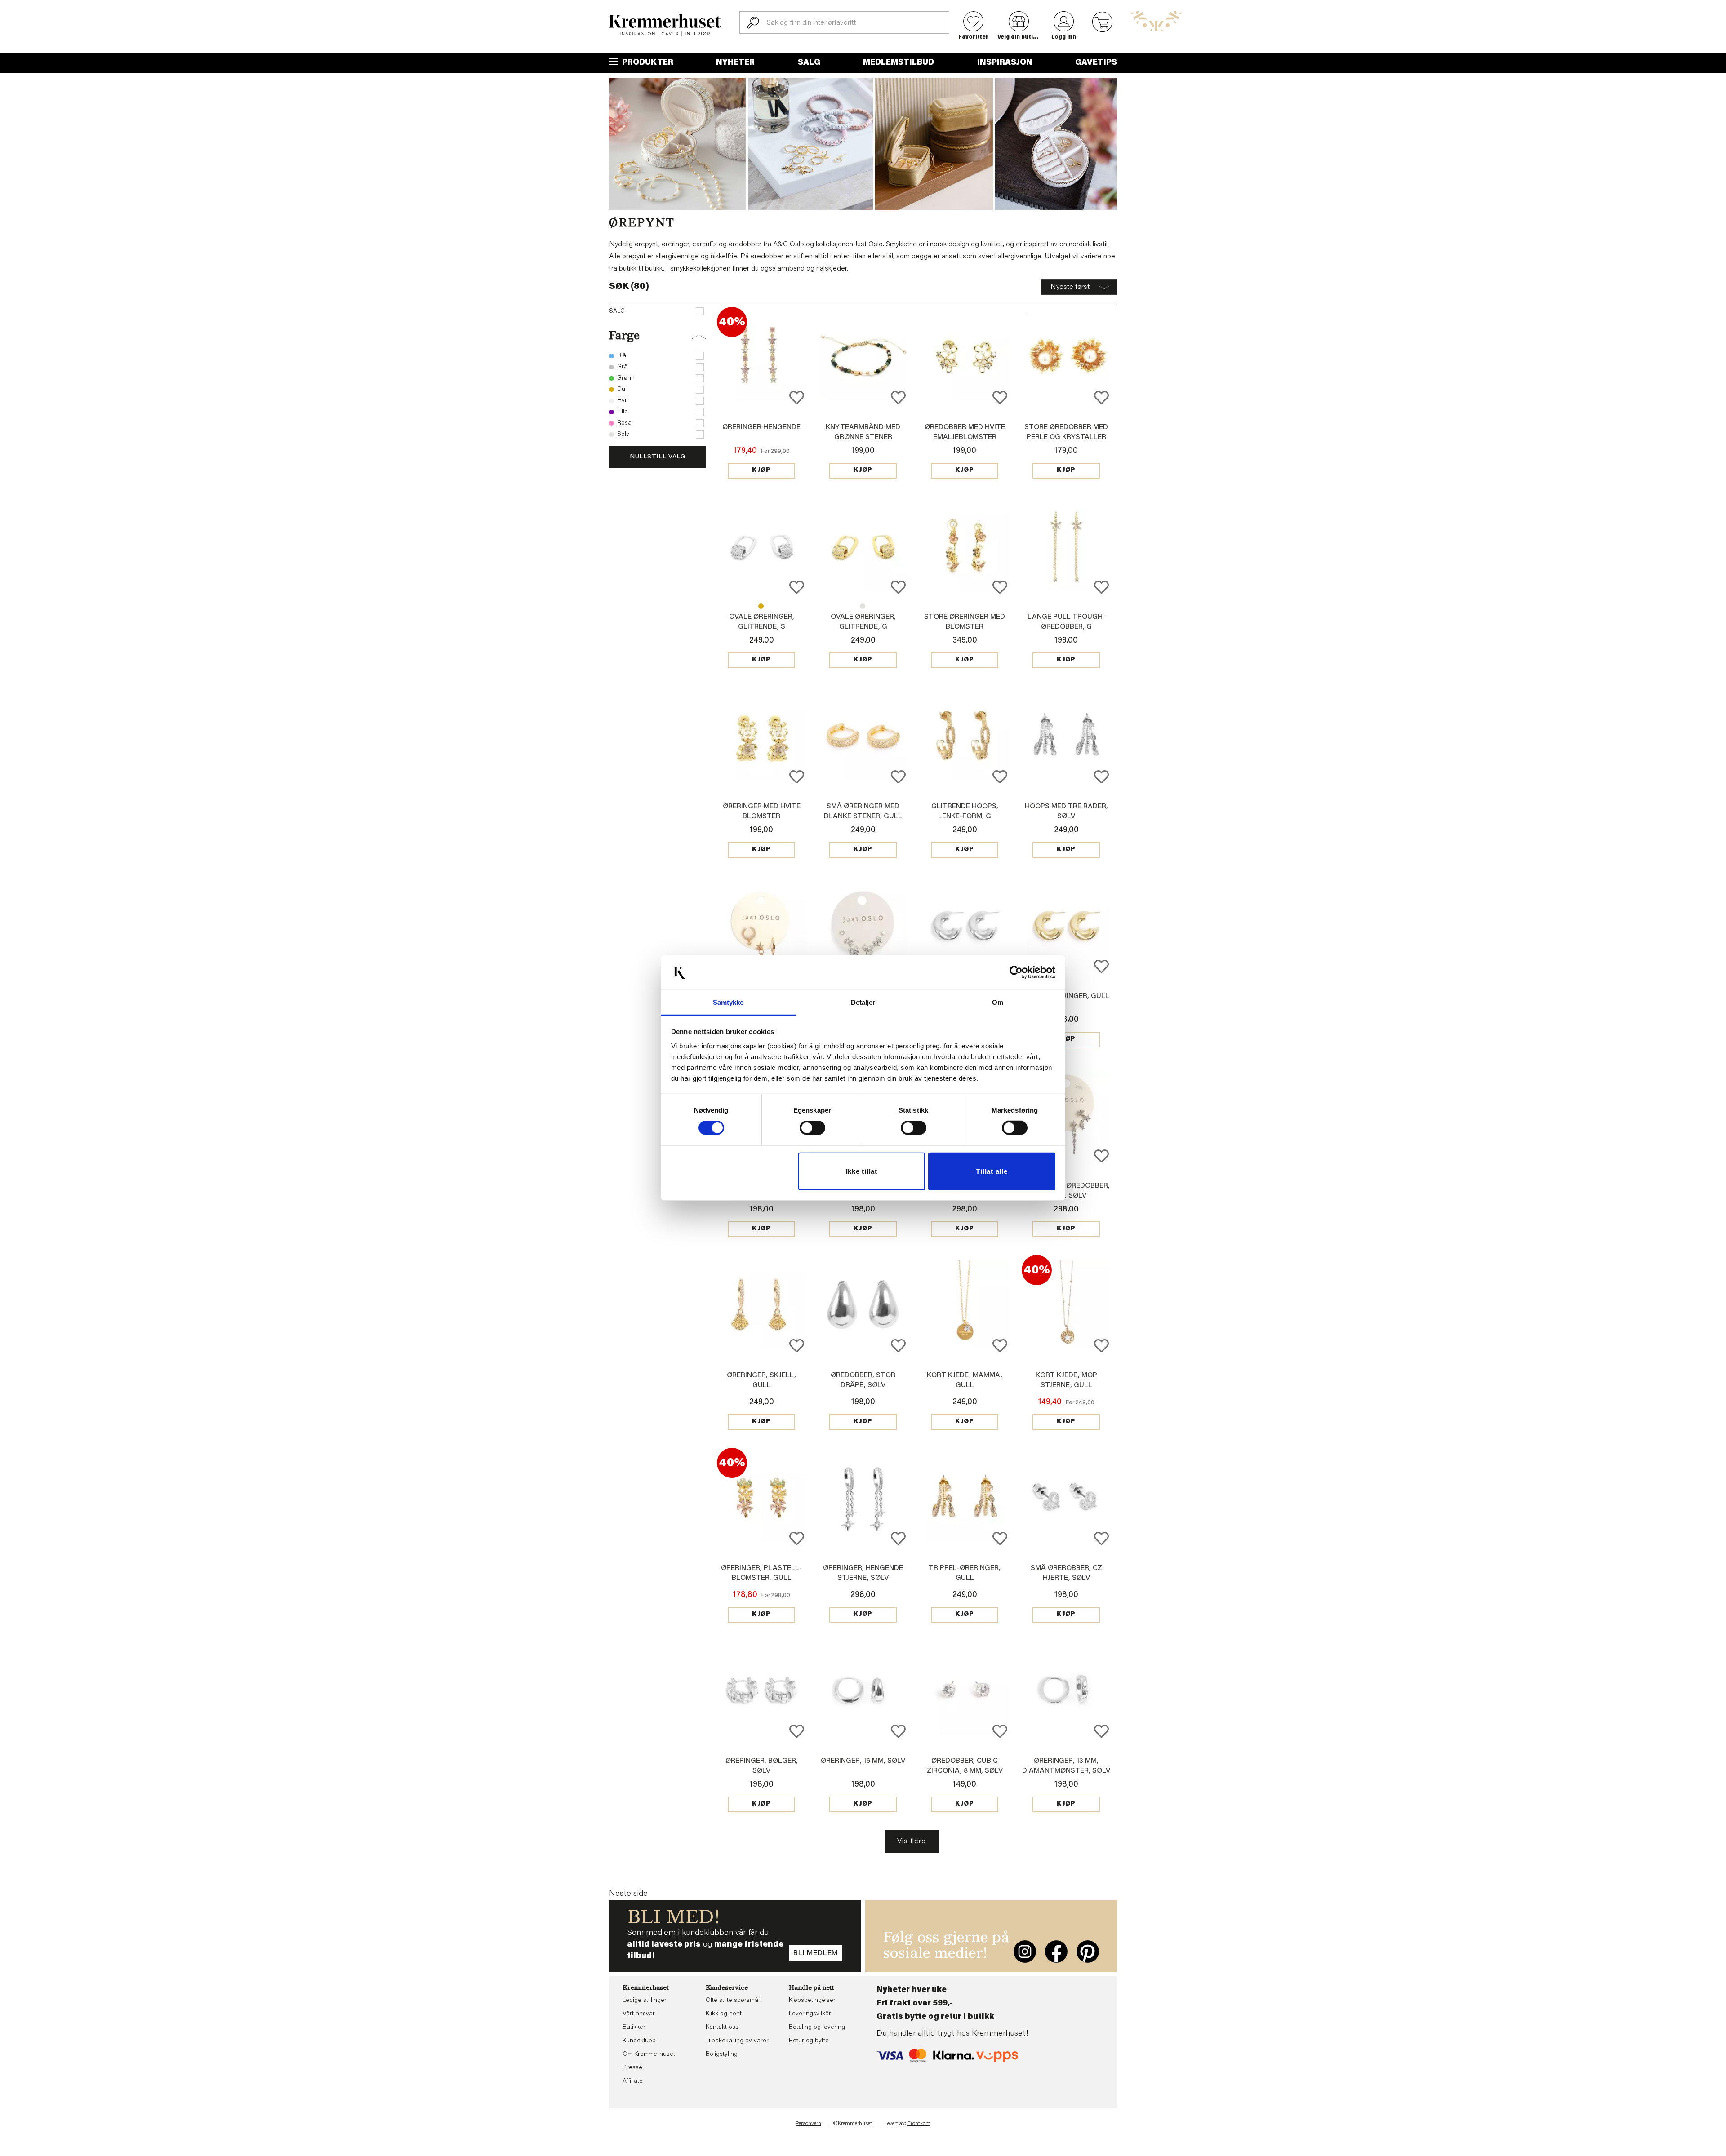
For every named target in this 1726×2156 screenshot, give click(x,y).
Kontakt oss (722, 2027)
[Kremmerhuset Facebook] (1056, 1952)
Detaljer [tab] (863, 1002)
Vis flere (911, 1841)
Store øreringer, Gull (1066, 996)
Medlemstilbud (899, 63)
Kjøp (761, 470)
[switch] (812, 1128)
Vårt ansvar (639, 2014)
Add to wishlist (797, 397)
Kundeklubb (639, 2041)
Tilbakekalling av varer (737, 2041)
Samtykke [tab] (728, 1002)
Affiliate (633, 2081)
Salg (809, 63)
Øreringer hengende (761, 427)
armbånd (791, 269)
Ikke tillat (862, 1171)
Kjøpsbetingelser (812, 2001)
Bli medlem (816, 1953)
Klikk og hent (724, 2014)
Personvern (808, 2124)
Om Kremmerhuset (649, 2054)
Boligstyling (722, 2054)
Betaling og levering (817, 2027)
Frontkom (919, 2124)
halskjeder (832, 269)
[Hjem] (665, 25)
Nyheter (735, 63)
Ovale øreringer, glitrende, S (863, 606)
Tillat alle (992, 1171)
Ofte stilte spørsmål (733, 2001)
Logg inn (1064, 37)
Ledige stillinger (645, 2001)
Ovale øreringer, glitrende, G (761, 606)
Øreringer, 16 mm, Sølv (863, 1761)
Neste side (628, 1894)
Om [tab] (998, 1002)
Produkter (647, 63)
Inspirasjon (1005, 63)
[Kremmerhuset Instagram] (1025, 1952)
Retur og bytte (809, 2041)
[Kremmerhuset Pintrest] (1088, 1952)
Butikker (634, 2027)
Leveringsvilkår (810, 2014)
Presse (632, 2068)
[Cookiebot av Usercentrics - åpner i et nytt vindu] (1016, 972)
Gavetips (1096, 63)
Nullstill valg (658, 457)
